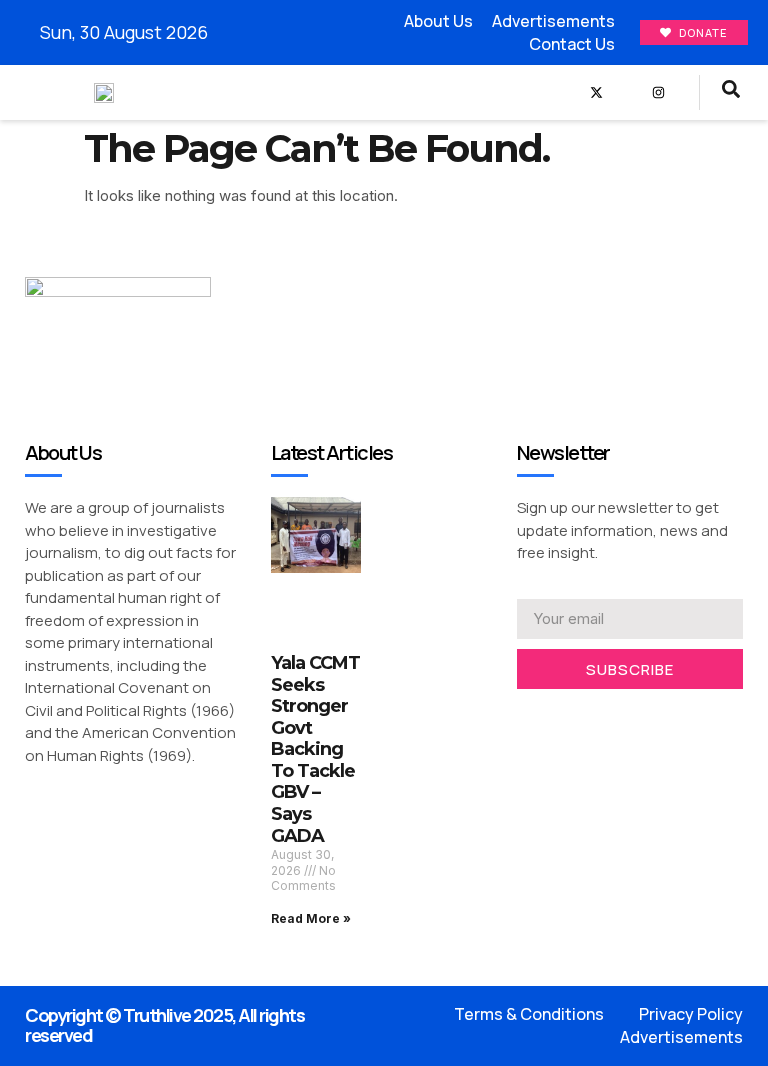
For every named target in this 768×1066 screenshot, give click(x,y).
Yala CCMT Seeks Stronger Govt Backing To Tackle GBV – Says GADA (315, 749)
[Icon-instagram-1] (585, 715)
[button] (543, 92)
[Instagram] (658, 92)
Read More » (311, 918)
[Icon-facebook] (565, 92)
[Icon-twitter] (554, 715)
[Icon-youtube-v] (627, 92)
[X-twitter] (596, 92)
